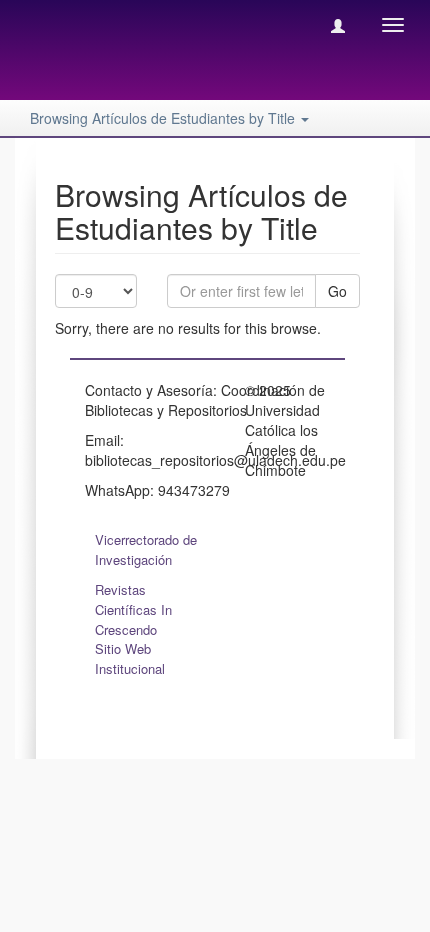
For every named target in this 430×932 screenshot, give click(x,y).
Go (337, 291)
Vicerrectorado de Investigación (146, 549)
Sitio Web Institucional (130, 658)
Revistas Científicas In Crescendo (133, 609)
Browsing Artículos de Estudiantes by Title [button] (164, 118)
